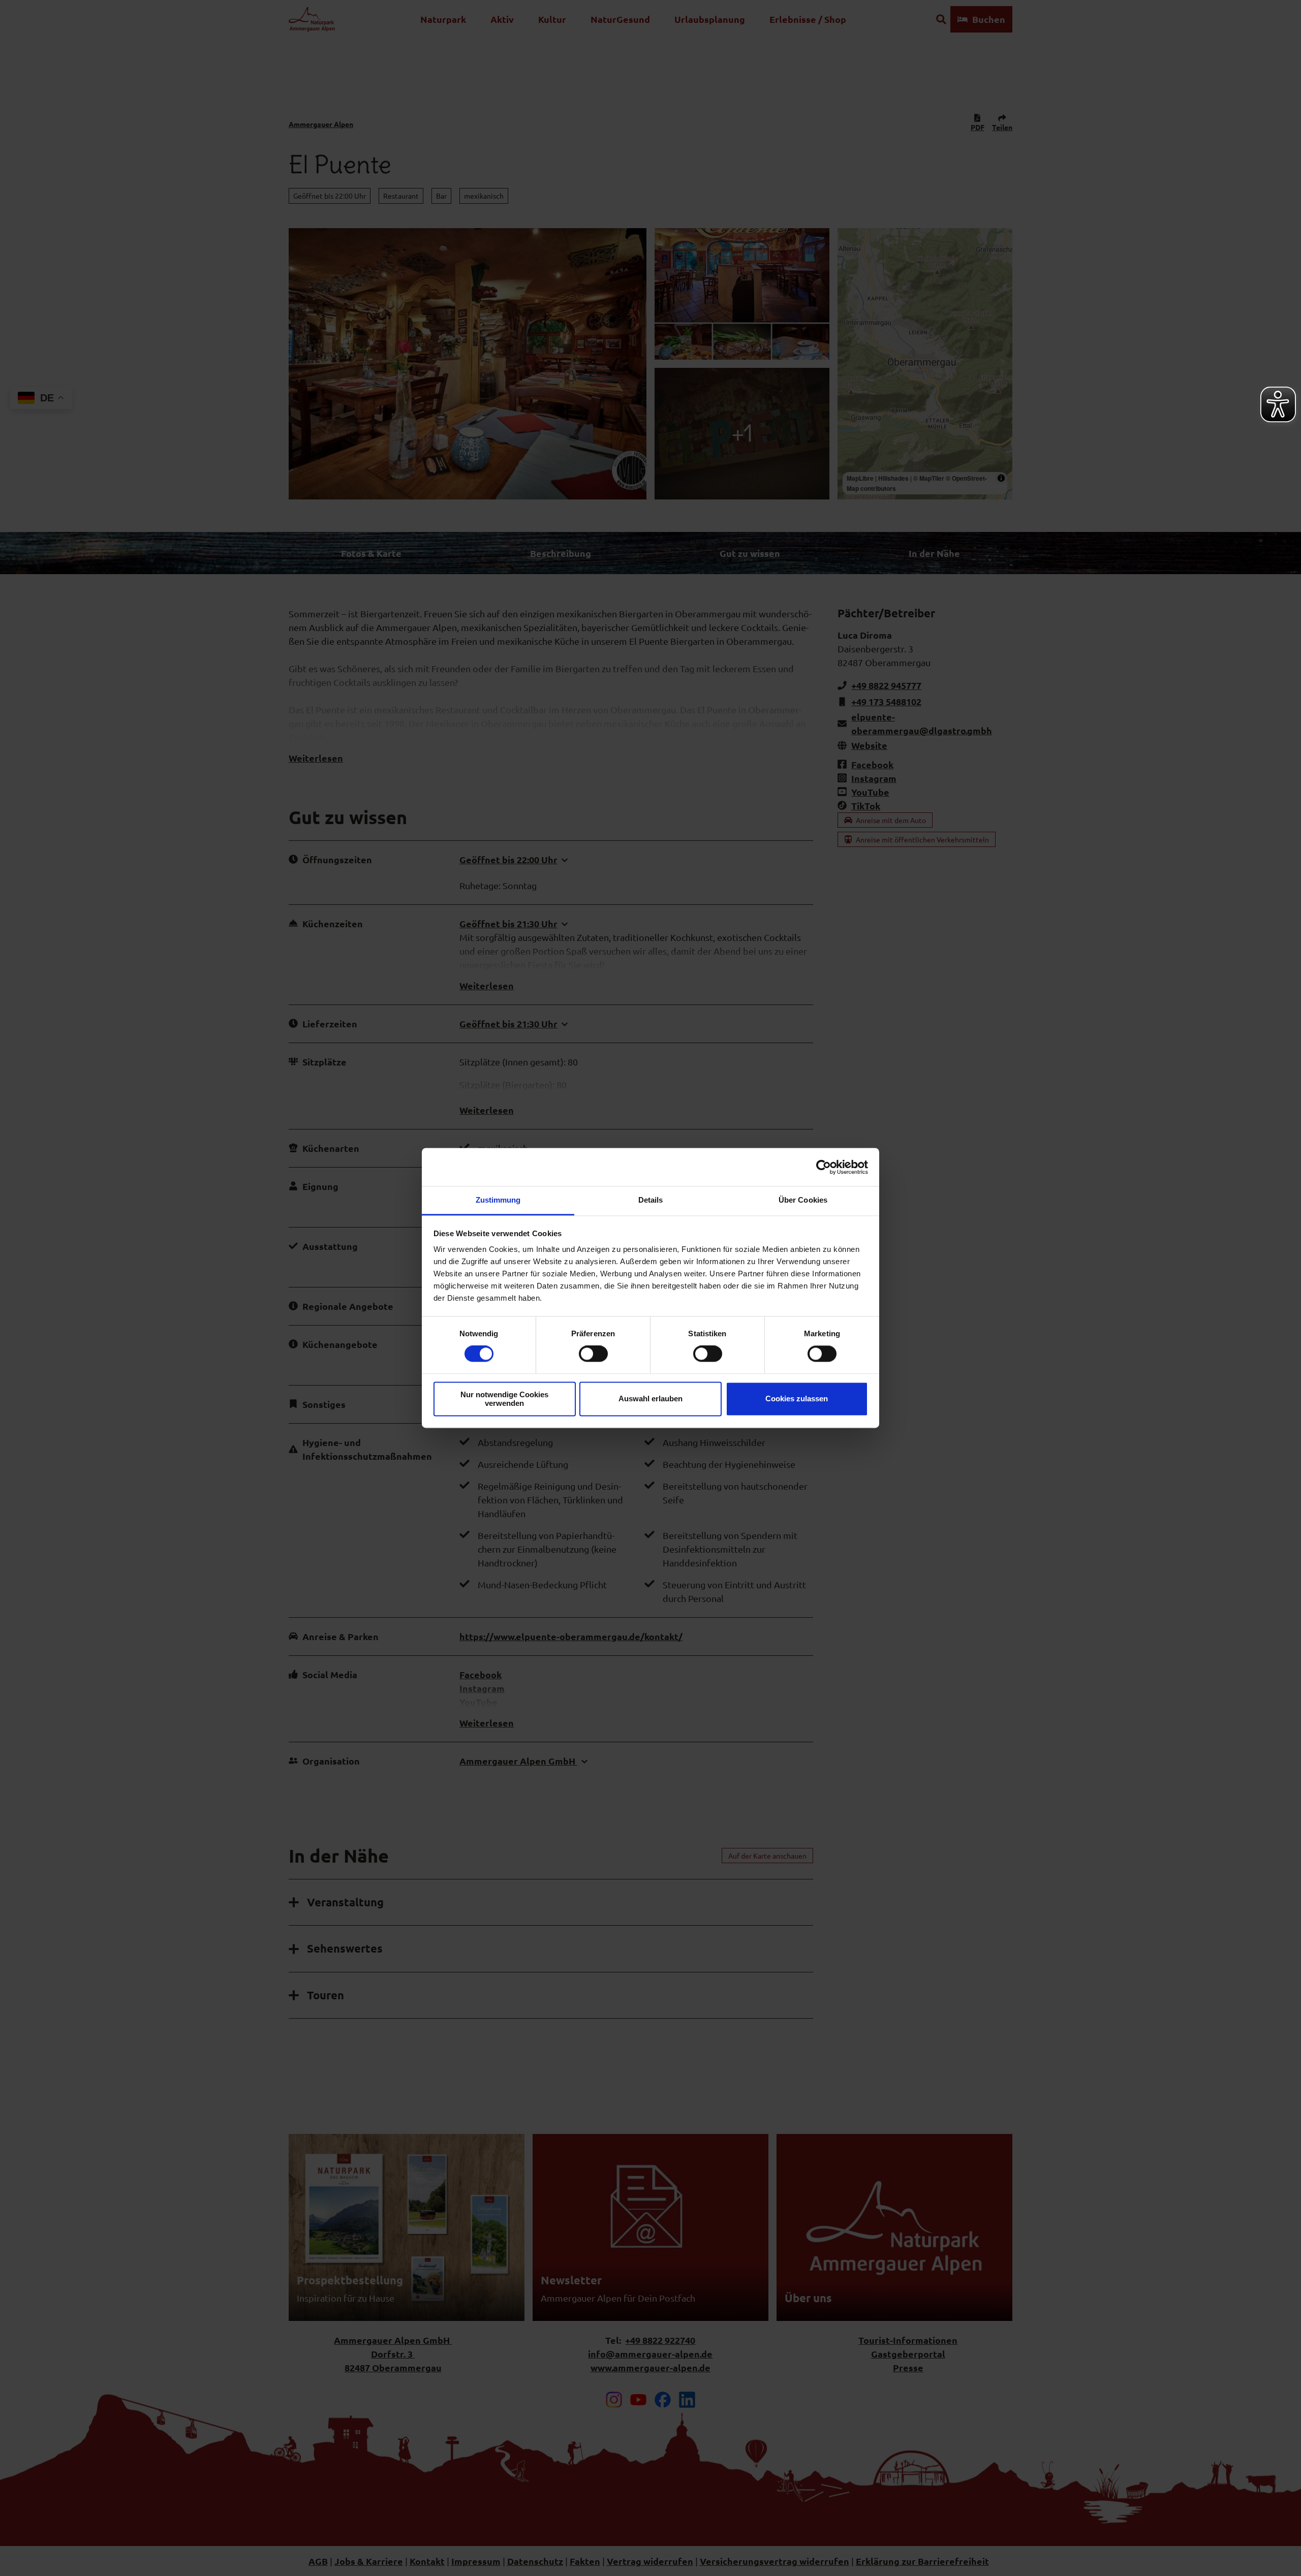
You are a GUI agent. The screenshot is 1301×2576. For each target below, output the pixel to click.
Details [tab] (651, 1200)
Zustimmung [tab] (498, 1200)
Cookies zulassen (797, 1399)
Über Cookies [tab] (803, 1200)
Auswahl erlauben (650, 1399)
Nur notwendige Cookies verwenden (504, 1399)
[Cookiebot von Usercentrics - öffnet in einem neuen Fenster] (824, 1167)
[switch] (593, 1354)
